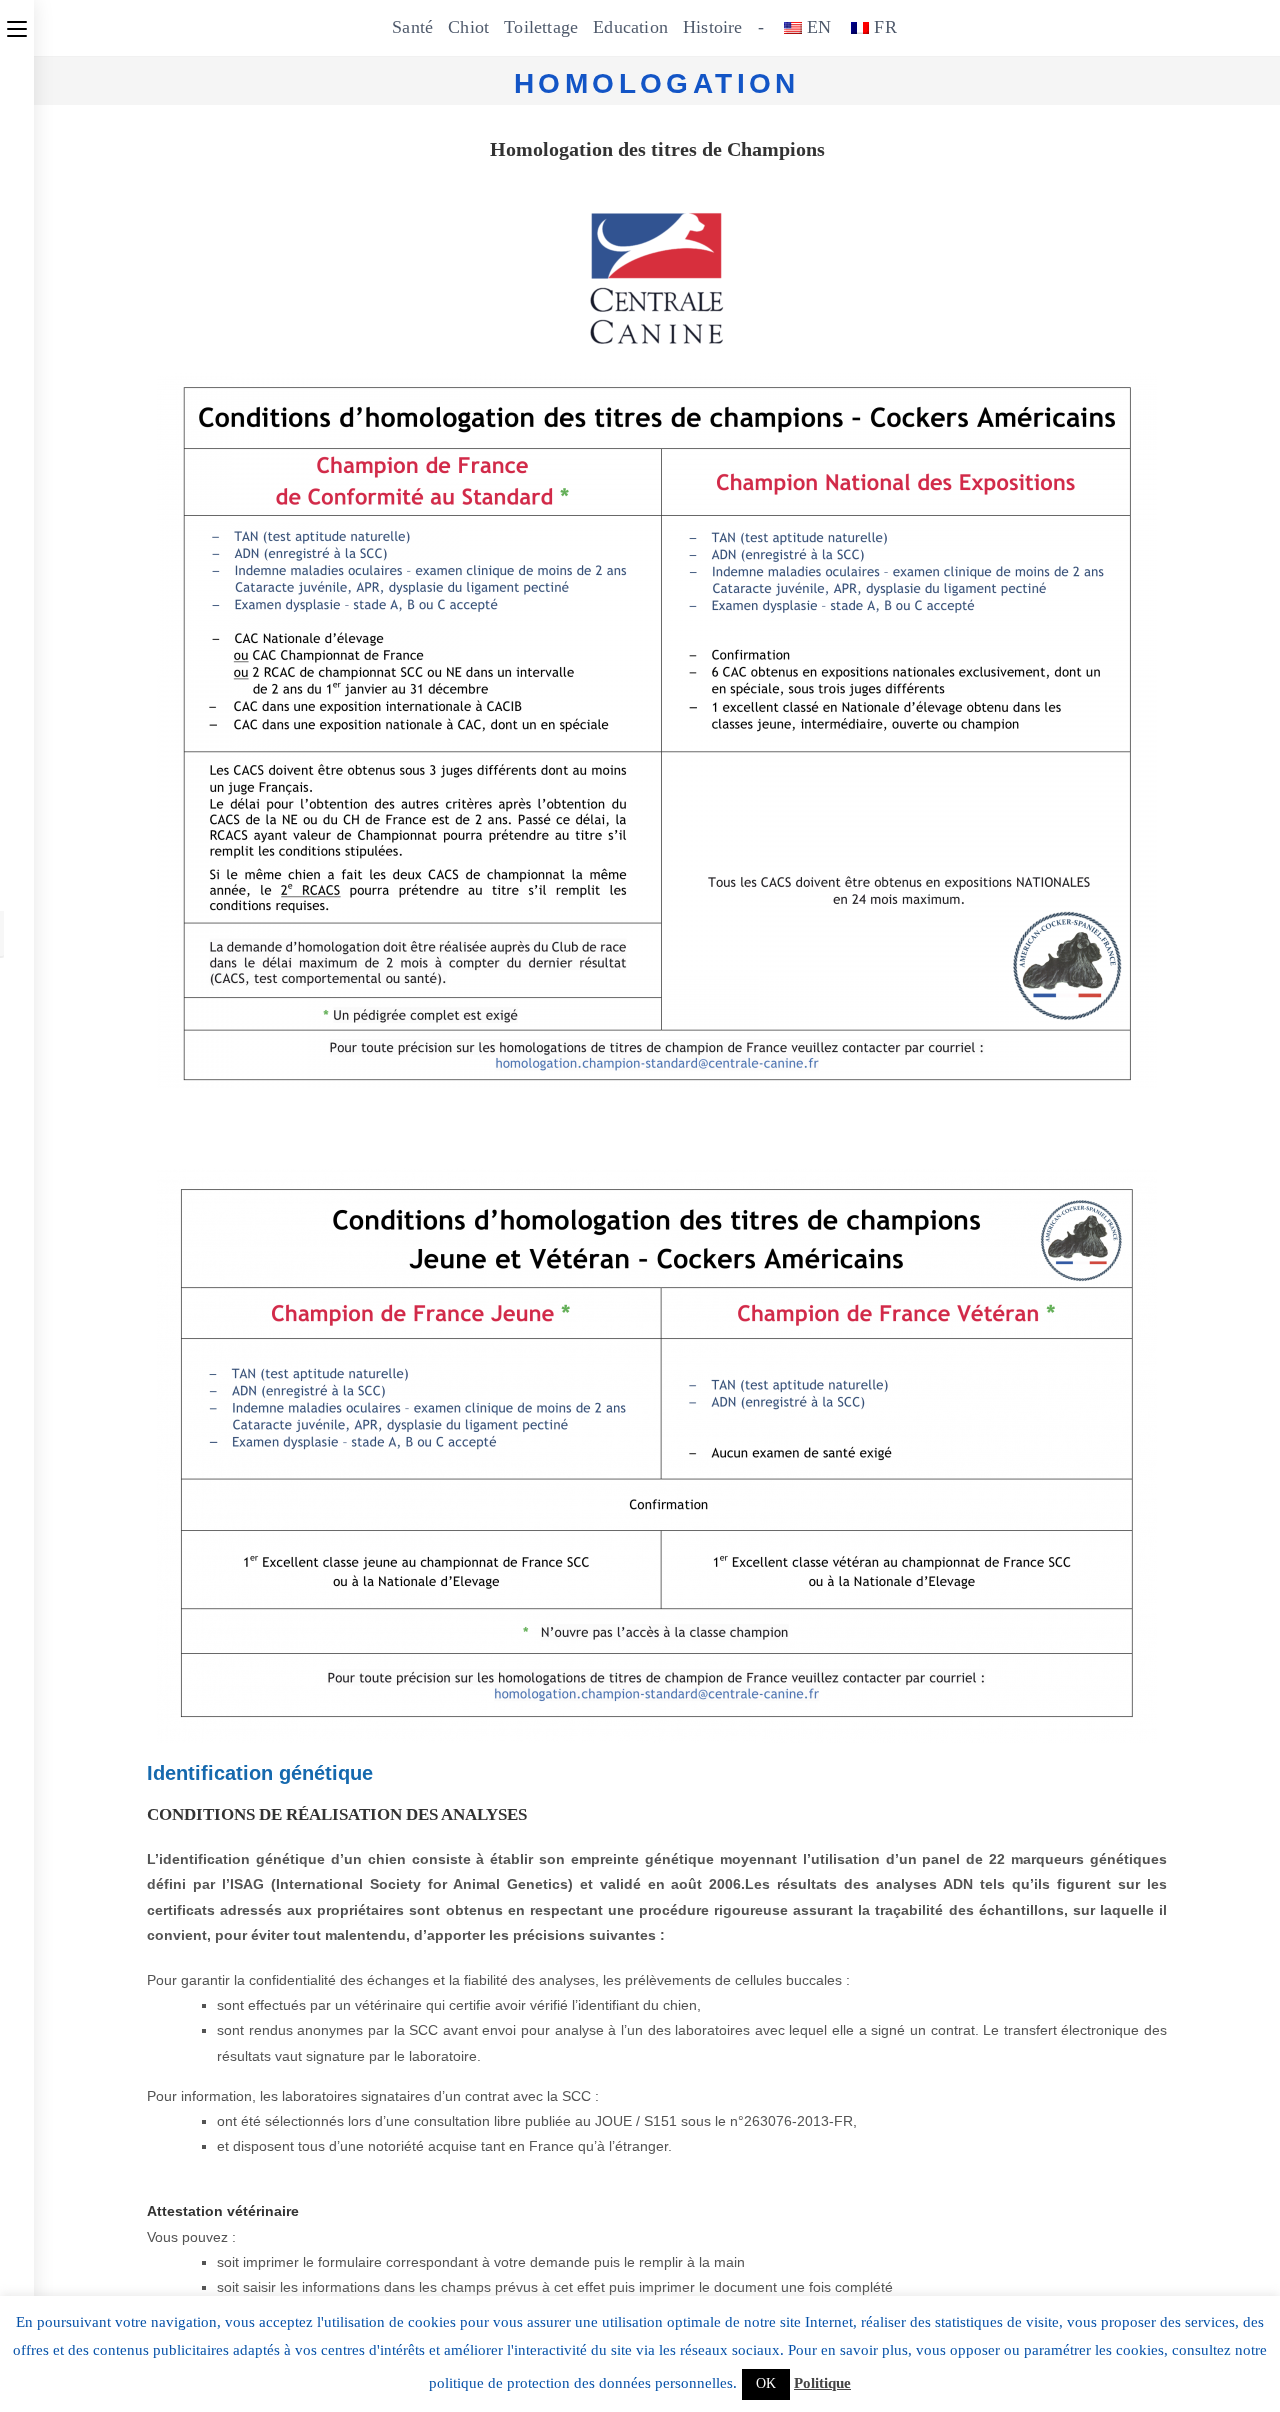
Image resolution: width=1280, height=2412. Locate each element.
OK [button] (766, 2383)
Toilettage (541, 27)
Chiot (468, 27)
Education (630, 27)
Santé (412, 27)
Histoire (713, 27)
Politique (822, 2383)
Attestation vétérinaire (223, 2211)
